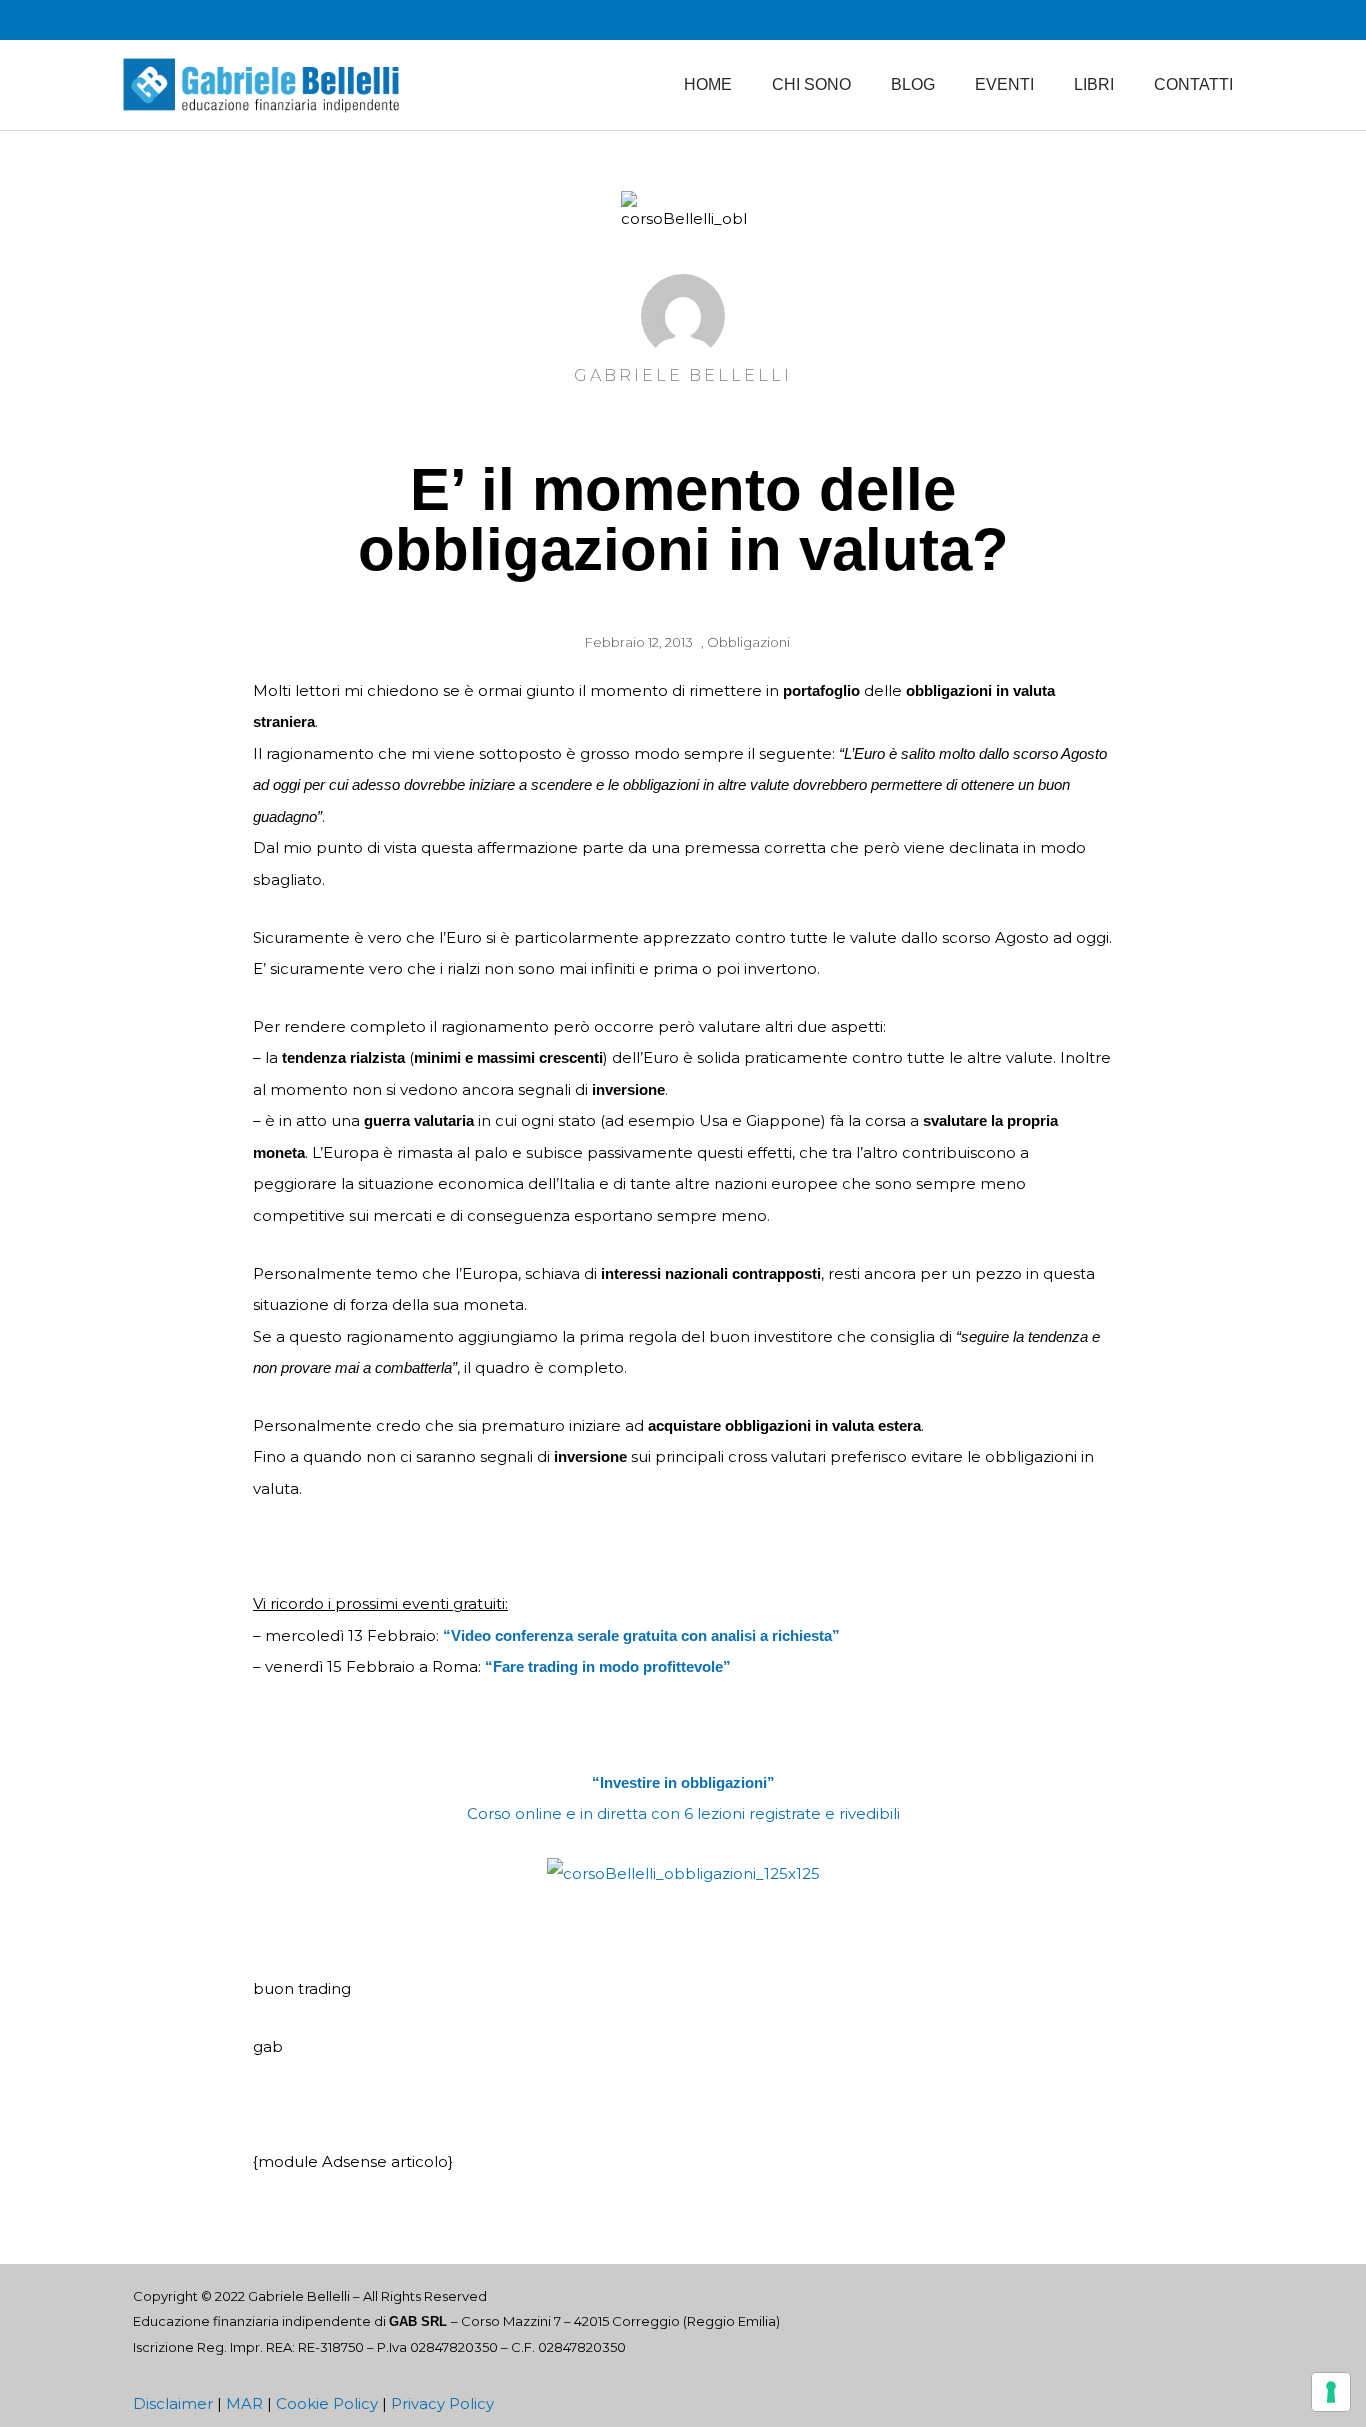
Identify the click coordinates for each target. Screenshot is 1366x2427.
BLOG (913, 84)
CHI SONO (811, 84)
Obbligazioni (748, 642)
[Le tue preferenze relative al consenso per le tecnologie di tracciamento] (1331, 2392)
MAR (244, 2403)
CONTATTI (1193, 84)
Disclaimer (173, 2403)
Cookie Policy (327, 2403)
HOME (708, 84)
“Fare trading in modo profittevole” (608, 1666)
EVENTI (1004, 84)
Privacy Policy (442, 2403)
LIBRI (1094, 84)
